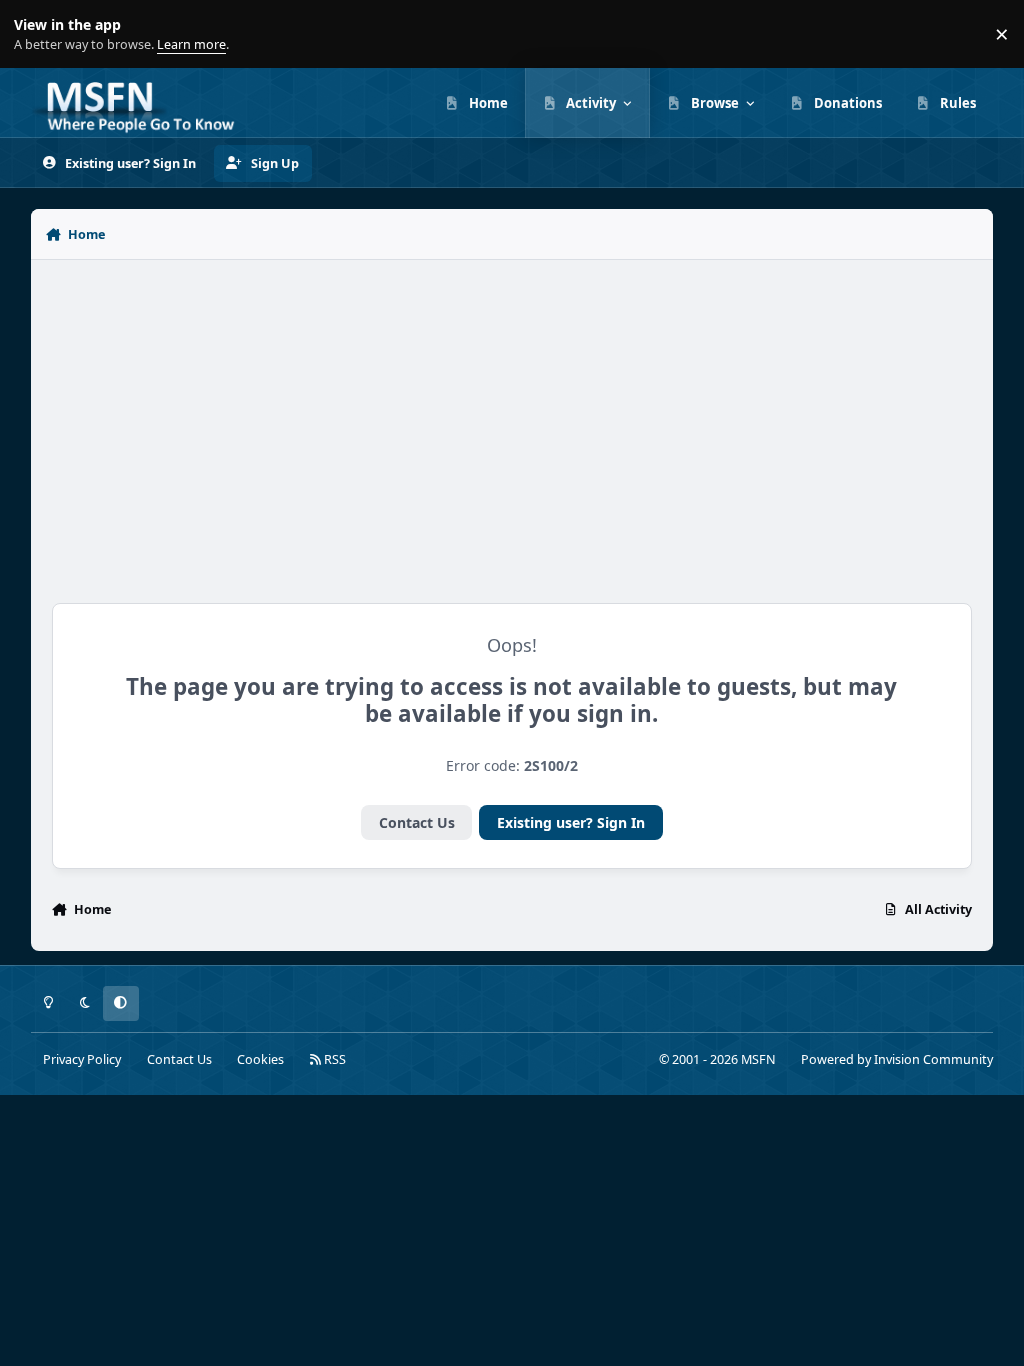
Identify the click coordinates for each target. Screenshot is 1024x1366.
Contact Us (417, 822)
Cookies (260, 1059)
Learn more (38, 34)
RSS (333, 1059)
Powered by (897, 1059)
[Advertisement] (512, 421)
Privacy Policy (82, 1059)
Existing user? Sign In (571, 822)
